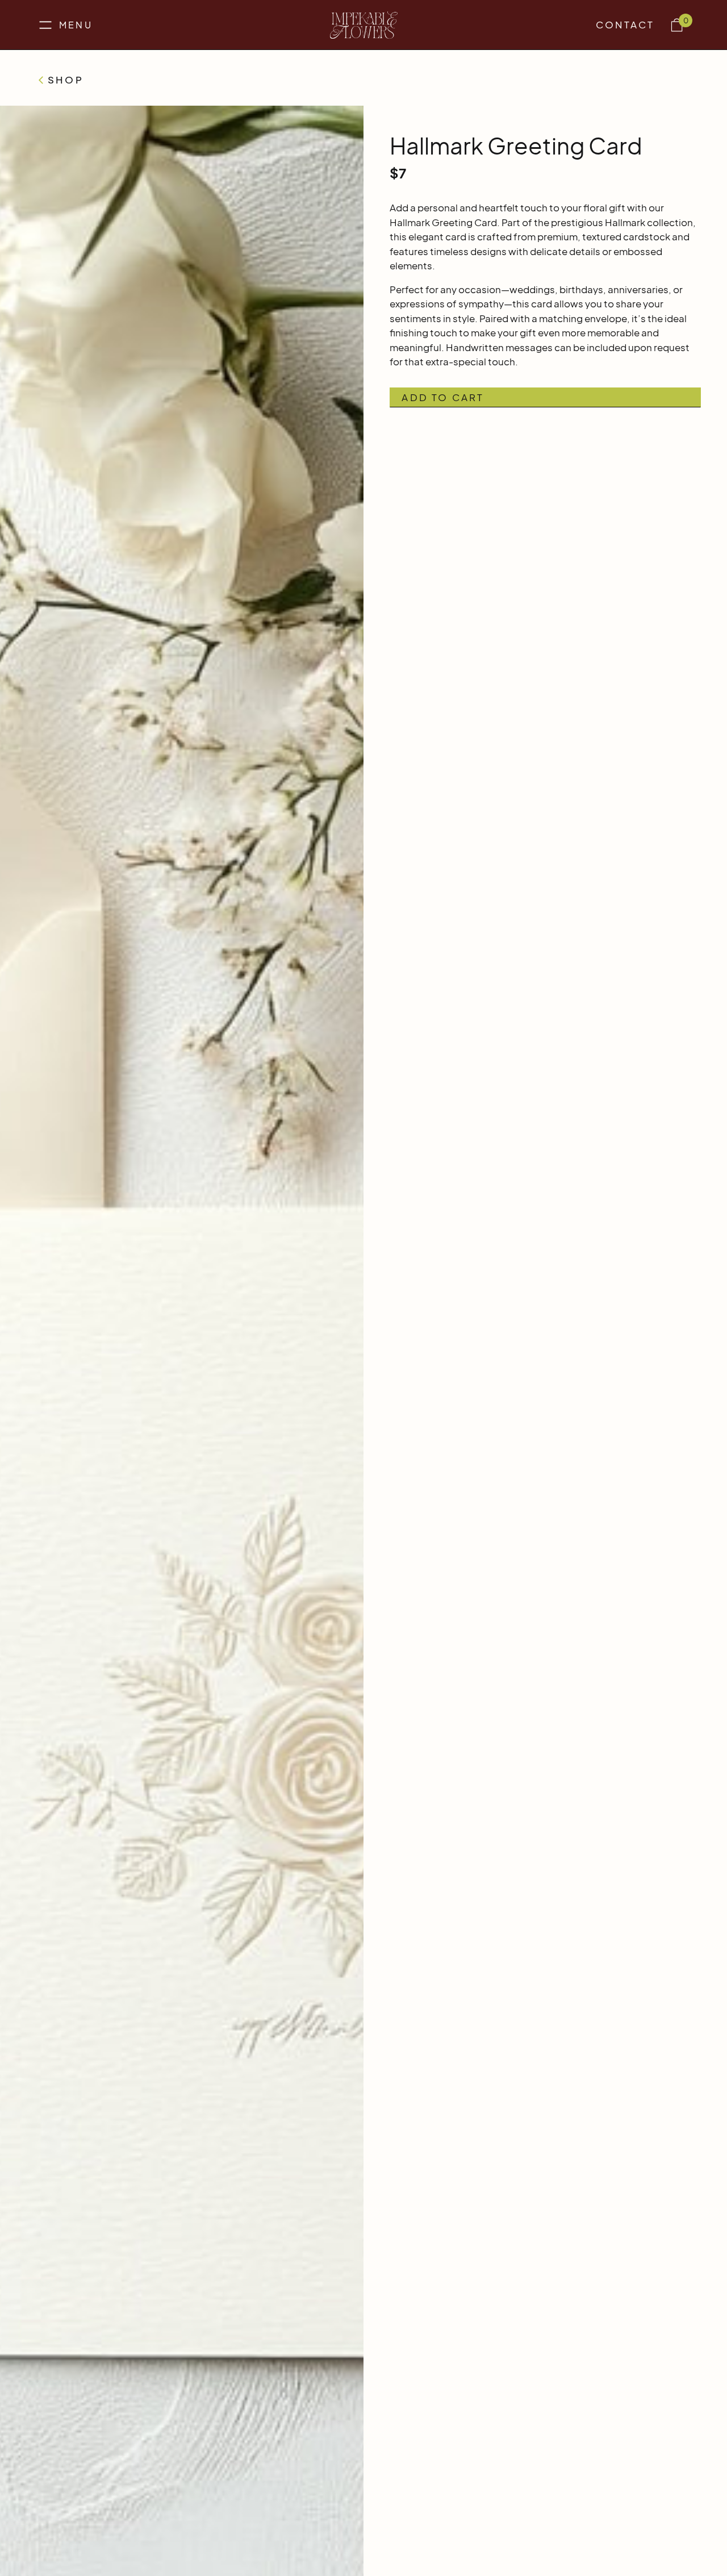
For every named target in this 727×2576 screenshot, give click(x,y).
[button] (64, 25)
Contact (625, 24)
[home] (364, 25)
